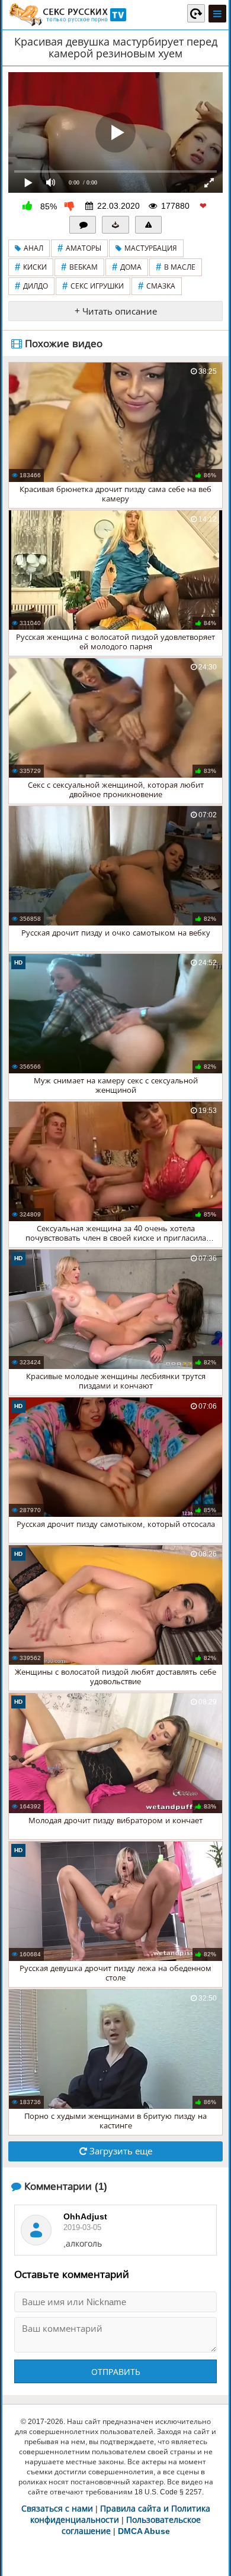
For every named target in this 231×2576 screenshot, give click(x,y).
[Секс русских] (67, 15)
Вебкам (79, 267)
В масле (176, 267)
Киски (31, 267)
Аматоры (79, 248)
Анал (33, 248)
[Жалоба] (149, 225)
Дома (127, 267)
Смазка (157, 286)
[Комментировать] (83, 225)
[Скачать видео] (115, 225)
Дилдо (31, 286)
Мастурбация (151, 248)
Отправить (116, 2372)
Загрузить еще (120, 2151)
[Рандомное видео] (196, 13)
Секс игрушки (93, 286)
